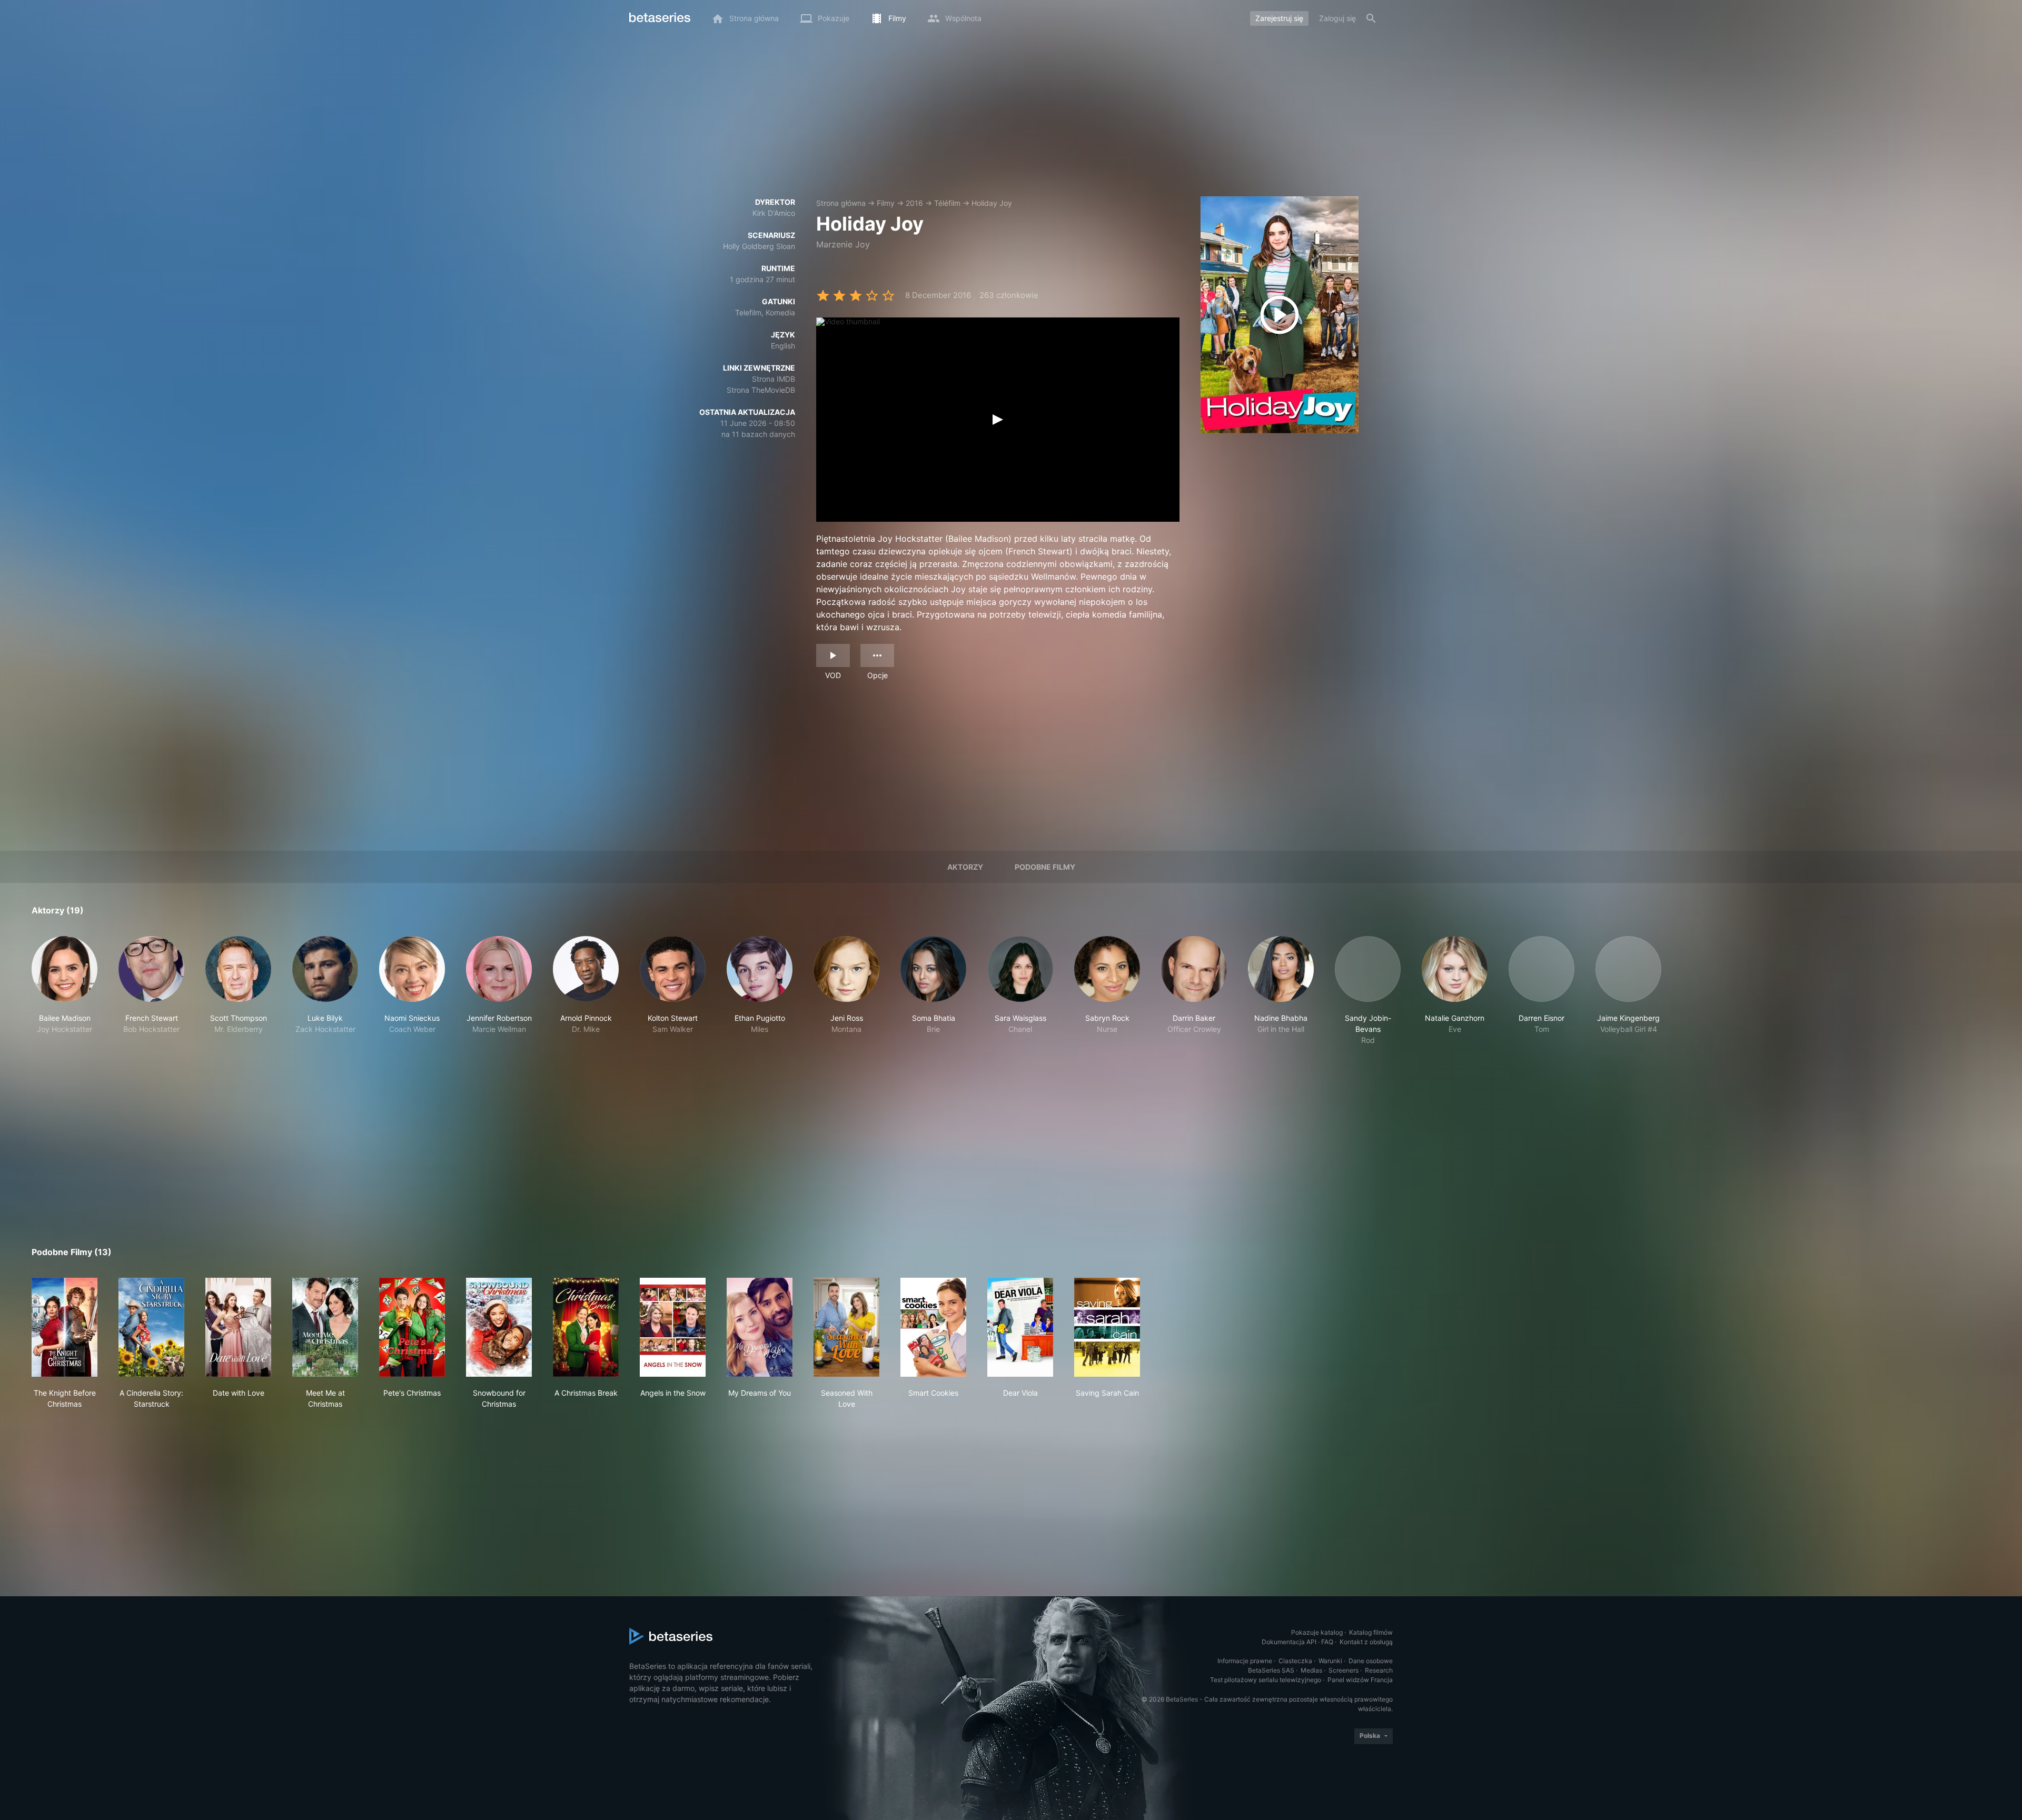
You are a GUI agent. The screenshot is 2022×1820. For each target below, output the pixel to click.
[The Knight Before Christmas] (65, 1327)
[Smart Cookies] (933, 1327)
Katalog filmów (1371, 1632)
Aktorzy (965, 867)
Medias (1311, 1670)
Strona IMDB (774, 379)
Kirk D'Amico (774, 213)
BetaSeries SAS (1271, 1670)
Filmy (886, 203)
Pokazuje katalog (1317, 1632)
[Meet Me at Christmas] (325, 1327)
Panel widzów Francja (1360, 1680)
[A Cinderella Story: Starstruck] (151, 1327)
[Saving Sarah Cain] (1107, 1327)
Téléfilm (947, 203)
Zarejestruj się (1279, 18)
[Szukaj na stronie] (1371, 18)
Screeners (1344, 1670)
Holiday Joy (992, 203)
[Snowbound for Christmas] (499, 1327)
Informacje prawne (1245, 1661)
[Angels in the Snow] (673, 1327)
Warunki (1330, 1661)
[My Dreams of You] (760, 1327)
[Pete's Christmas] (412, 1327)
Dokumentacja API (1289, 1642)
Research (1379, 1670)
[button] (65, 991)
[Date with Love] (238, 1327)
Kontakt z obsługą (1366, 1642)
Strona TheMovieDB (761, 390)
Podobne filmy (1045, 867)
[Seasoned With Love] (846, 1327)
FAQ (1327, 1642)
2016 (914, 203)
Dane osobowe (1371, 1661)
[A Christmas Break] (586, 1327)
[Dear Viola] (1020, 1327)
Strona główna (841, 203)
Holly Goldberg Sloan (759, 246)
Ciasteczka (1295, 1661)
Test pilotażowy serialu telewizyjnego (1266, 1680)
